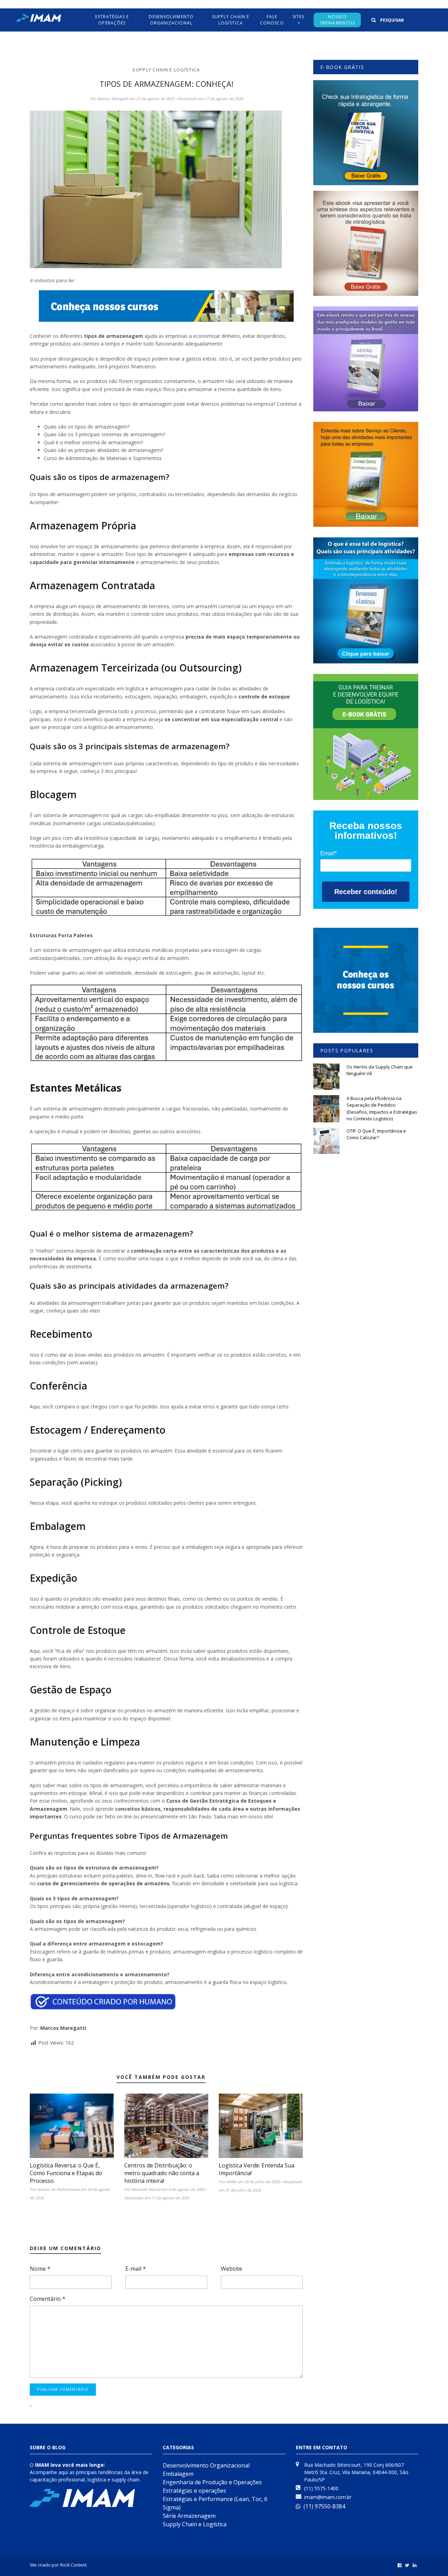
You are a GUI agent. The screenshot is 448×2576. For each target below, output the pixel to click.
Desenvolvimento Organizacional (171, 20)
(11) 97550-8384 (324, 2506)
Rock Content (73, 2565)
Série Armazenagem (189, 2516)
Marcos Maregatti (63, 2028)
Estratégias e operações (194, 2491)
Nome (40, 2269)
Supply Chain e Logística (166, 70)
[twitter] (407, 2565)
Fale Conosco (272, 20)
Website (232, 2269)
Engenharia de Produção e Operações (212, 2482)
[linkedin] (415, 2565)
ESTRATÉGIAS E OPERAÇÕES (112, 20)
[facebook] (400, 2565)
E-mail (136, 2269)
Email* (328, 853)
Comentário (48, 2299)
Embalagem (178, 2474)
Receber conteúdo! (366, 892)
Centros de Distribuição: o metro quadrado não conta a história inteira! (162, 2173)
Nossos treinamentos (337, 20)
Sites (299, 17)
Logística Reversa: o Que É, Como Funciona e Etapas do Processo (66, 2173)
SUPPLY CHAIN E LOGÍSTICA (231, 20)
